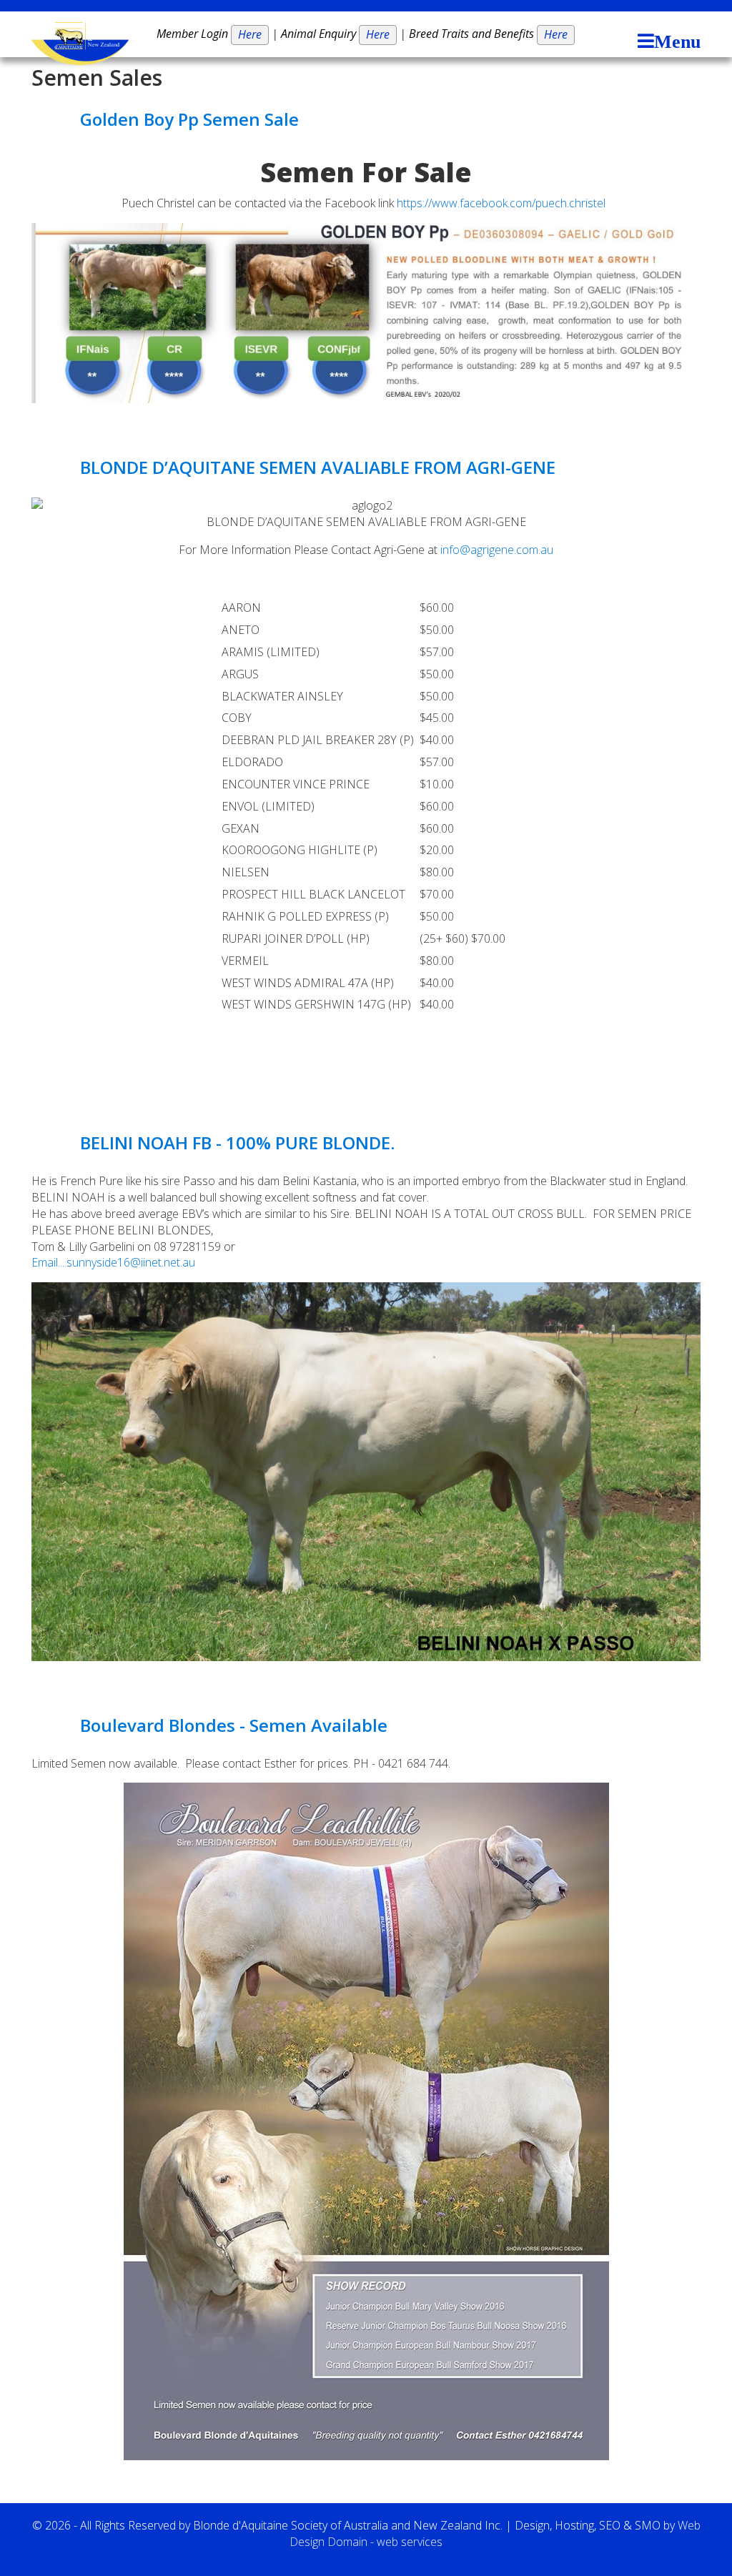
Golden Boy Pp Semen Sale (189, 119)
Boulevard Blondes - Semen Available (234, 1725)
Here (250, 34)
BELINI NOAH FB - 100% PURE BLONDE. (237, 1143)
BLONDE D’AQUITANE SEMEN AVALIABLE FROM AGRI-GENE (318, 467)
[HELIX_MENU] (666, 43)
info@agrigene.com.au (497, 550)
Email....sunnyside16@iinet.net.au (113, 1262)
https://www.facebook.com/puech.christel (501, 203)
